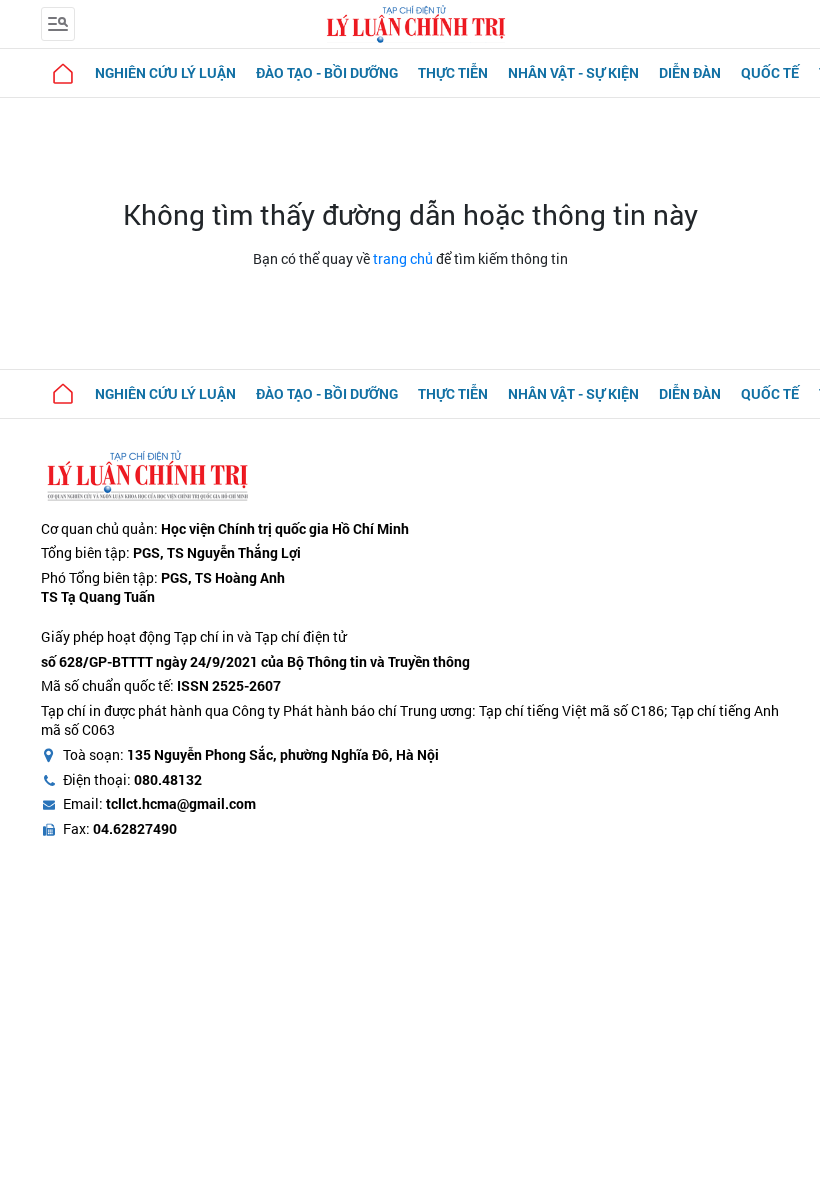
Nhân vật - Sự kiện (573, 72)
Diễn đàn (690, 72)
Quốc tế (770, 72)
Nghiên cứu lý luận (165, 72)
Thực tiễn (453, 72)
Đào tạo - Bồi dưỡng (327, 72)
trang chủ (403, 258)
